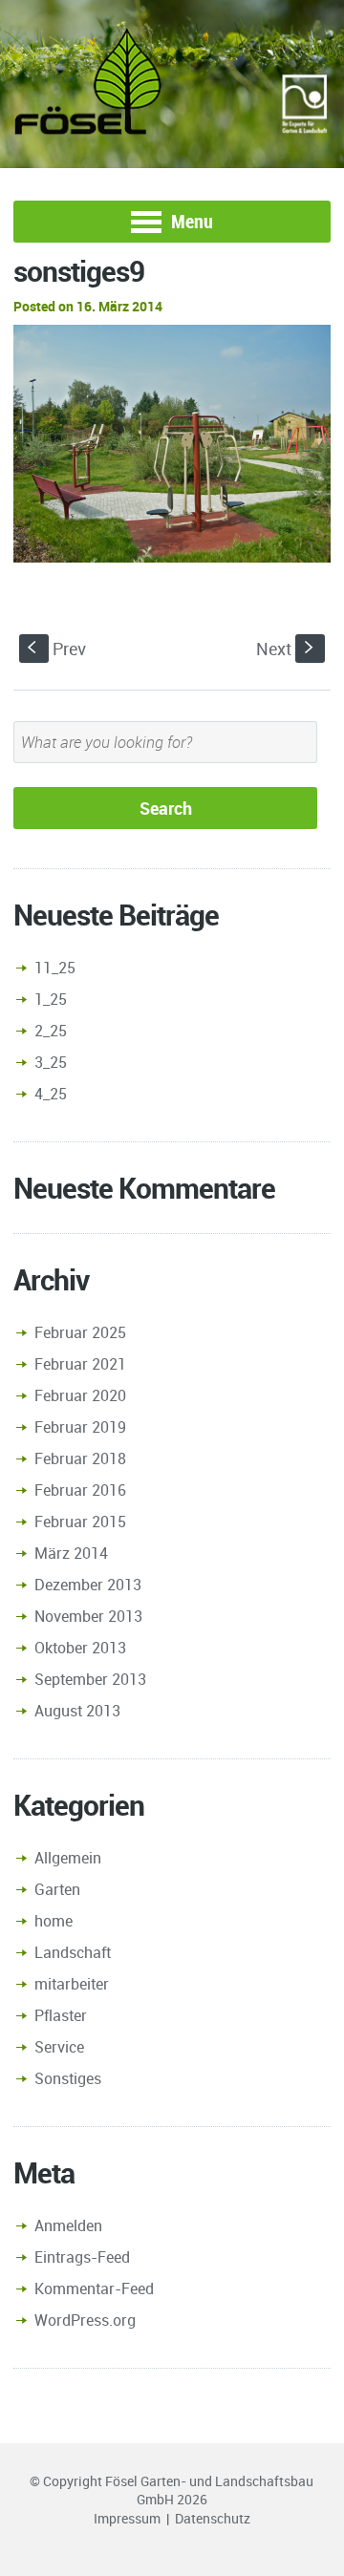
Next (287, 649)
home (54, 1921)
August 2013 (77, 1711)
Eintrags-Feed (82, 2257)
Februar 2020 (80, 1395)
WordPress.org (85, 2320)
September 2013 (90, 1679)
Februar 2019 (80, 1427)
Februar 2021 (80, 1364)
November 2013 (88, 1616)
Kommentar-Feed (94, 2289)
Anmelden (68, 2225)
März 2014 (71, 1553)
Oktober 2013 (80, 1648)
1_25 (51, 999)
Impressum (127, 2518)
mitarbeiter (72, 1984)
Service (59, 2047)
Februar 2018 (80, 1458)
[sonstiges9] (172, 443)
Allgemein (68, 1858)
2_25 (51, 1031)
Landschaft (73, 1952)
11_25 (55, 968)
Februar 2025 (80, 1332)
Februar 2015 (80, 1522)
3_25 (51, 1062)
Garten (57, 1889)
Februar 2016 (80, 1490)
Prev (57, 649)
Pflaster (61, 2015)
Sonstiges (68, 2078)
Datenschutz (213, 2518)
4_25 (51, 1094)
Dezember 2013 (88, 1585)
